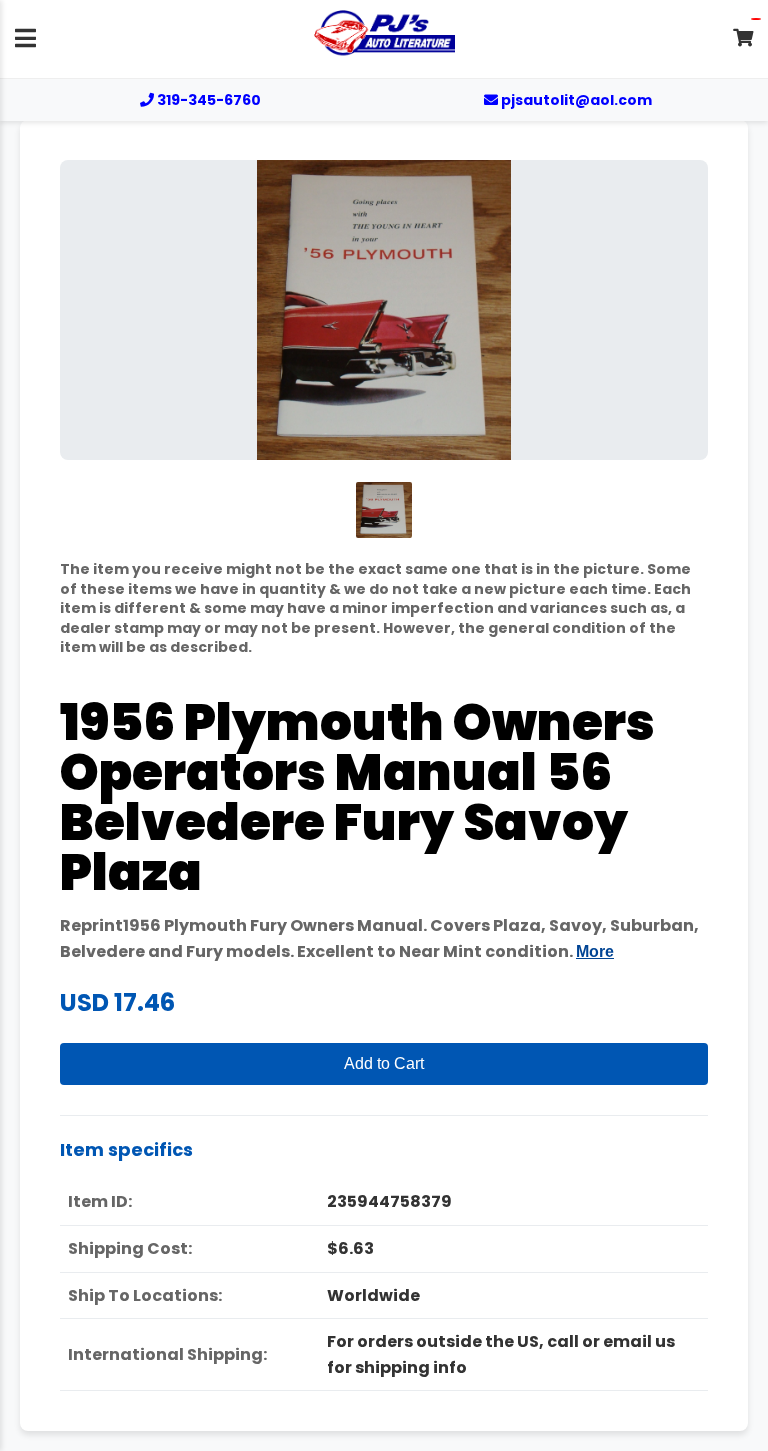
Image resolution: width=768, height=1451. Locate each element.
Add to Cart (384, 1063)
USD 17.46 (117, 1002)
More (595, 951)
